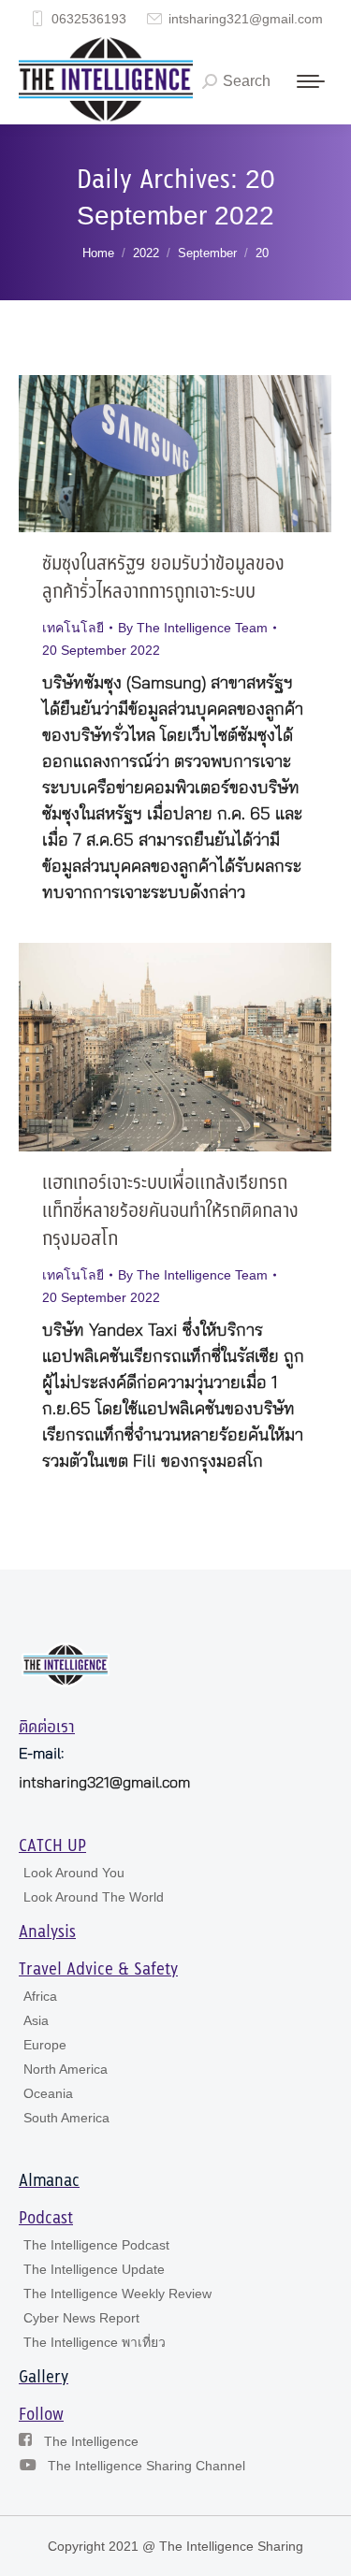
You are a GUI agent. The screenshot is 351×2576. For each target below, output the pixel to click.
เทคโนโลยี (73, 628)
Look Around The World (94, 1897)
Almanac (49, 2181)
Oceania (48, 2093)
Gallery (44, 2378)
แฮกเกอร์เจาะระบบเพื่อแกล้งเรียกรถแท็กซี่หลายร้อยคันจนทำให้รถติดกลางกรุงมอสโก (170, 1212)
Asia (36, 2020)
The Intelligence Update (94, 2269)
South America (66, 2118)
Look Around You (74, 1873)
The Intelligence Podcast (96, 2245)
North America (66, 2069)
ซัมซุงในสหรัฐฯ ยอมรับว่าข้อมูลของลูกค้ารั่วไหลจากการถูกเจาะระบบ (163, 579)
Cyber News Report (81, 2318)
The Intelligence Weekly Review (117, 2294)
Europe (45, 2045)
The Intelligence (91, 2441)
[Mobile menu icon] (311, 81)
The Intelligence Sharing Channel (146, 2466)
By (193, 628)
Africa (40, 1996)
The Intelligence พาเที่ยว (95, 2342)
